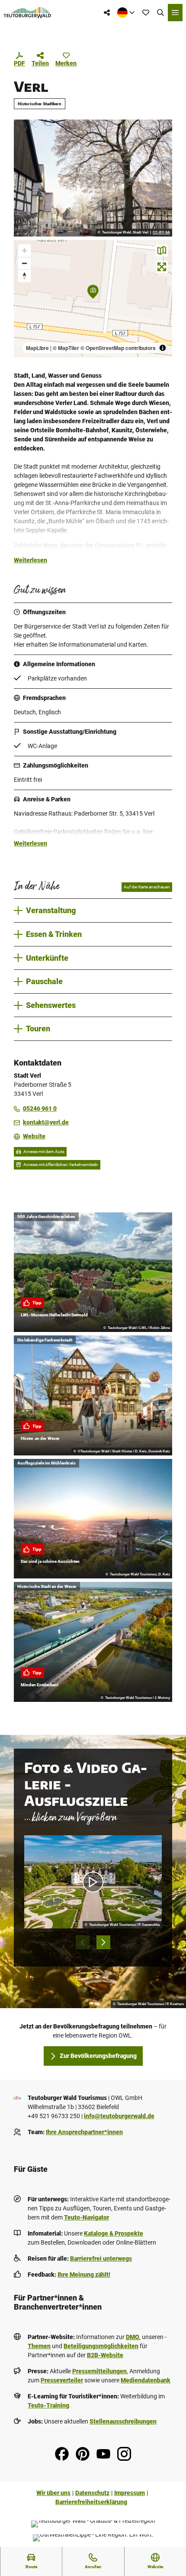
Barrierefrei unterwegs (101, 2258)
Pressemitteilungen (99, 2371)
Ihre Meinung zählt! (84, 2275)
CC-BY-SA (161, 233)
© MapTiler (66, 348)
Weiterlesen (30, 560)
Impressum (130, 2493)
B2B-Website (105, 2355)
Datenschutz (92, 2493)
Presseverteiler (62, 2380)
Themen (39, 2346)
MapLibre (37, 348)
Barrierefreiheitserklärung (91, 2502)
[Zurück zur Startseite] (27, 13)
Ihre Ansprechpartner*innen (84, 2132)
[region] (93, 299)
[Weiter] (103, 1942)
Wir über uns (53, 2493)
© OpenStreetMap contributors (118, 348)
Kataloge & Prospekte (114, 2233)
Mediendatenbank (146, 2380)
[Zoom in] (24, 251)
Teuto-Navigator (87, 2217)
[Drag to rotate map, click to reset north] (24, 276)
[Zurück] (83, 1942)
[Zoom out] (24, 263)
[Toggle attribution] (163, 348)
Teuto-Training (48, 2405)
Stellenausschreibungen (123, 2421)
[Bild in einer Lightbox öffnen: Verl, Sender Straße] (93, 178)
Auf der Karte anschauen (147, 887)
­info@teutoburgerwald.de (119, 2116)
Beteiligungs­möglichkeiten (101, 2346)
